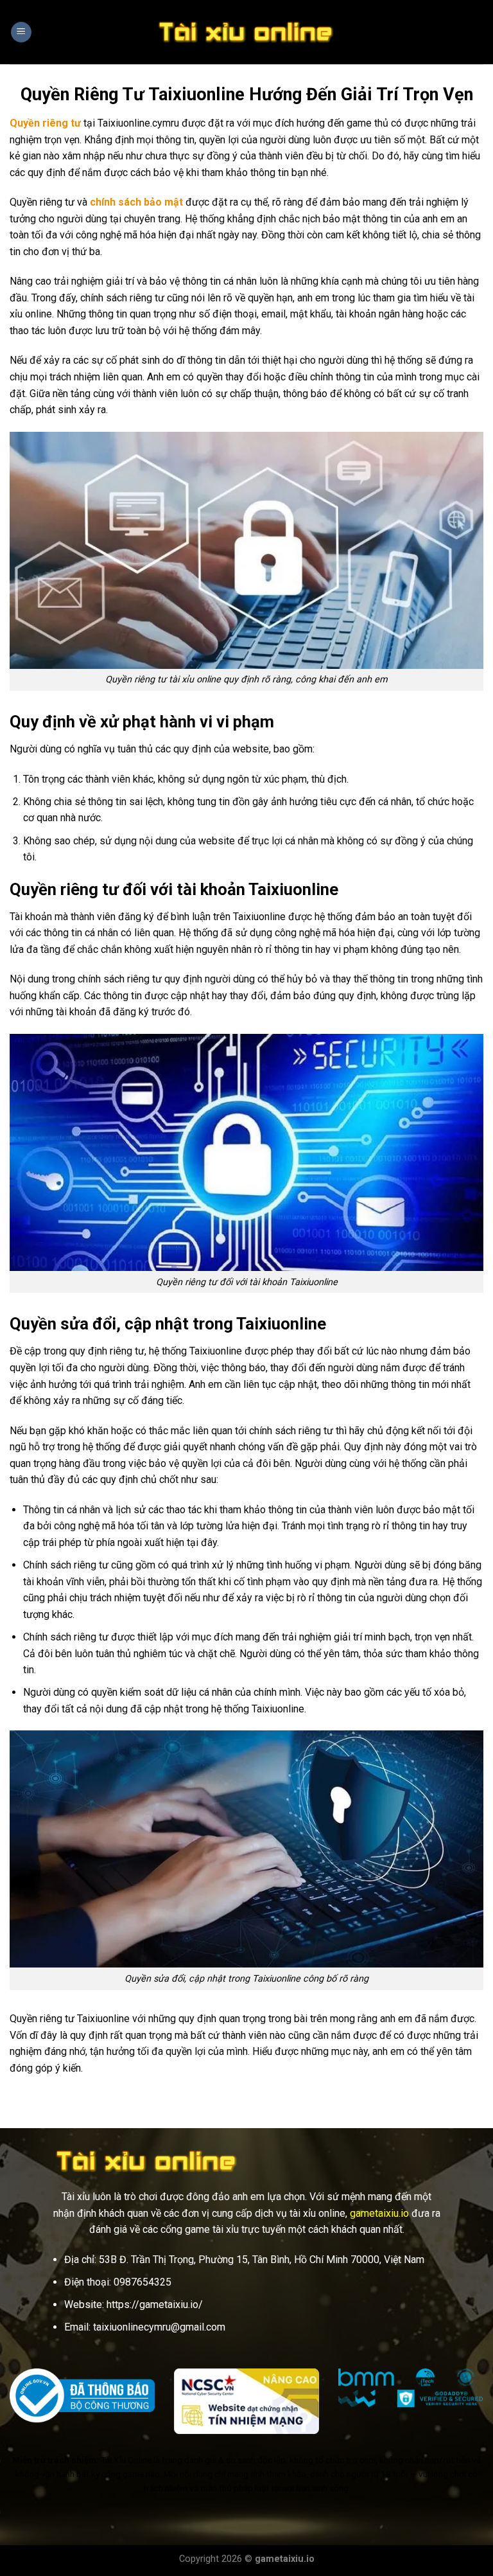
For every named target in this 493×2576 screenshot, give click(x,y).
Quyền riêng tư (45, 123)
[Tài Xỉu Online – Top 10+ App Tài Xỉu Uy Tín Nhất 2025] (246, 32)
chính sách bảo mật (136, 202)
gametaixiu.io (379, 2213)
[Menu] (21, 32)
